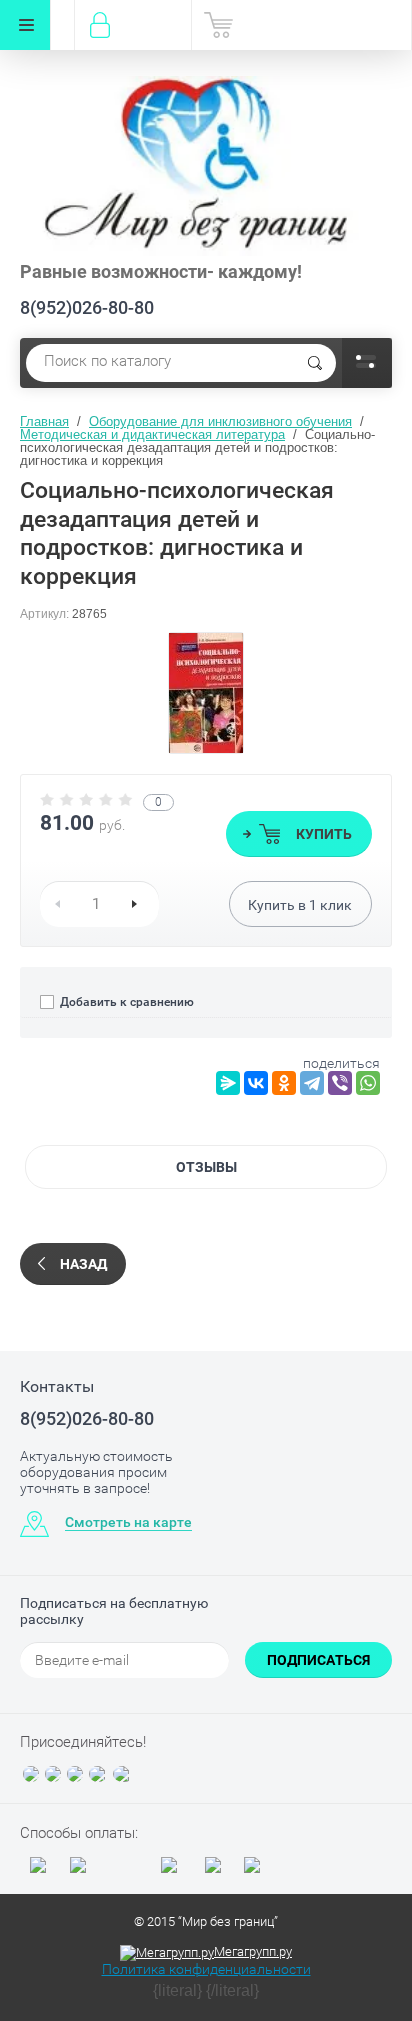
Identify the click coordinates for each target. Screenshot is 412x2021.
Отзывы (206, 1167)
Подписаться (318, 1660)
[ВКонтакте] (256, 1083)
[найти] (315, 363)
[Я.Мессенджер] (228, 1083)
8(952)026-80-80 (87, 307)
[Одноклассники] (284, 1083)
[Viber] (340, 1083)
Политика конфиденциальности (206, 1969)
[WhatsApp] (368, 1083)
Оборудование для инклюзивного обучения (220, 421)
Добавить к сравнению (125, 1002)
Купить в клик (300, 905)
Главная (44, 421)
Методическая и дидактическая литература (152, 434)
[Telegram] (312, 1083)
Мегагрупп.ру (253, 1951)
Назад (83, 1264)
